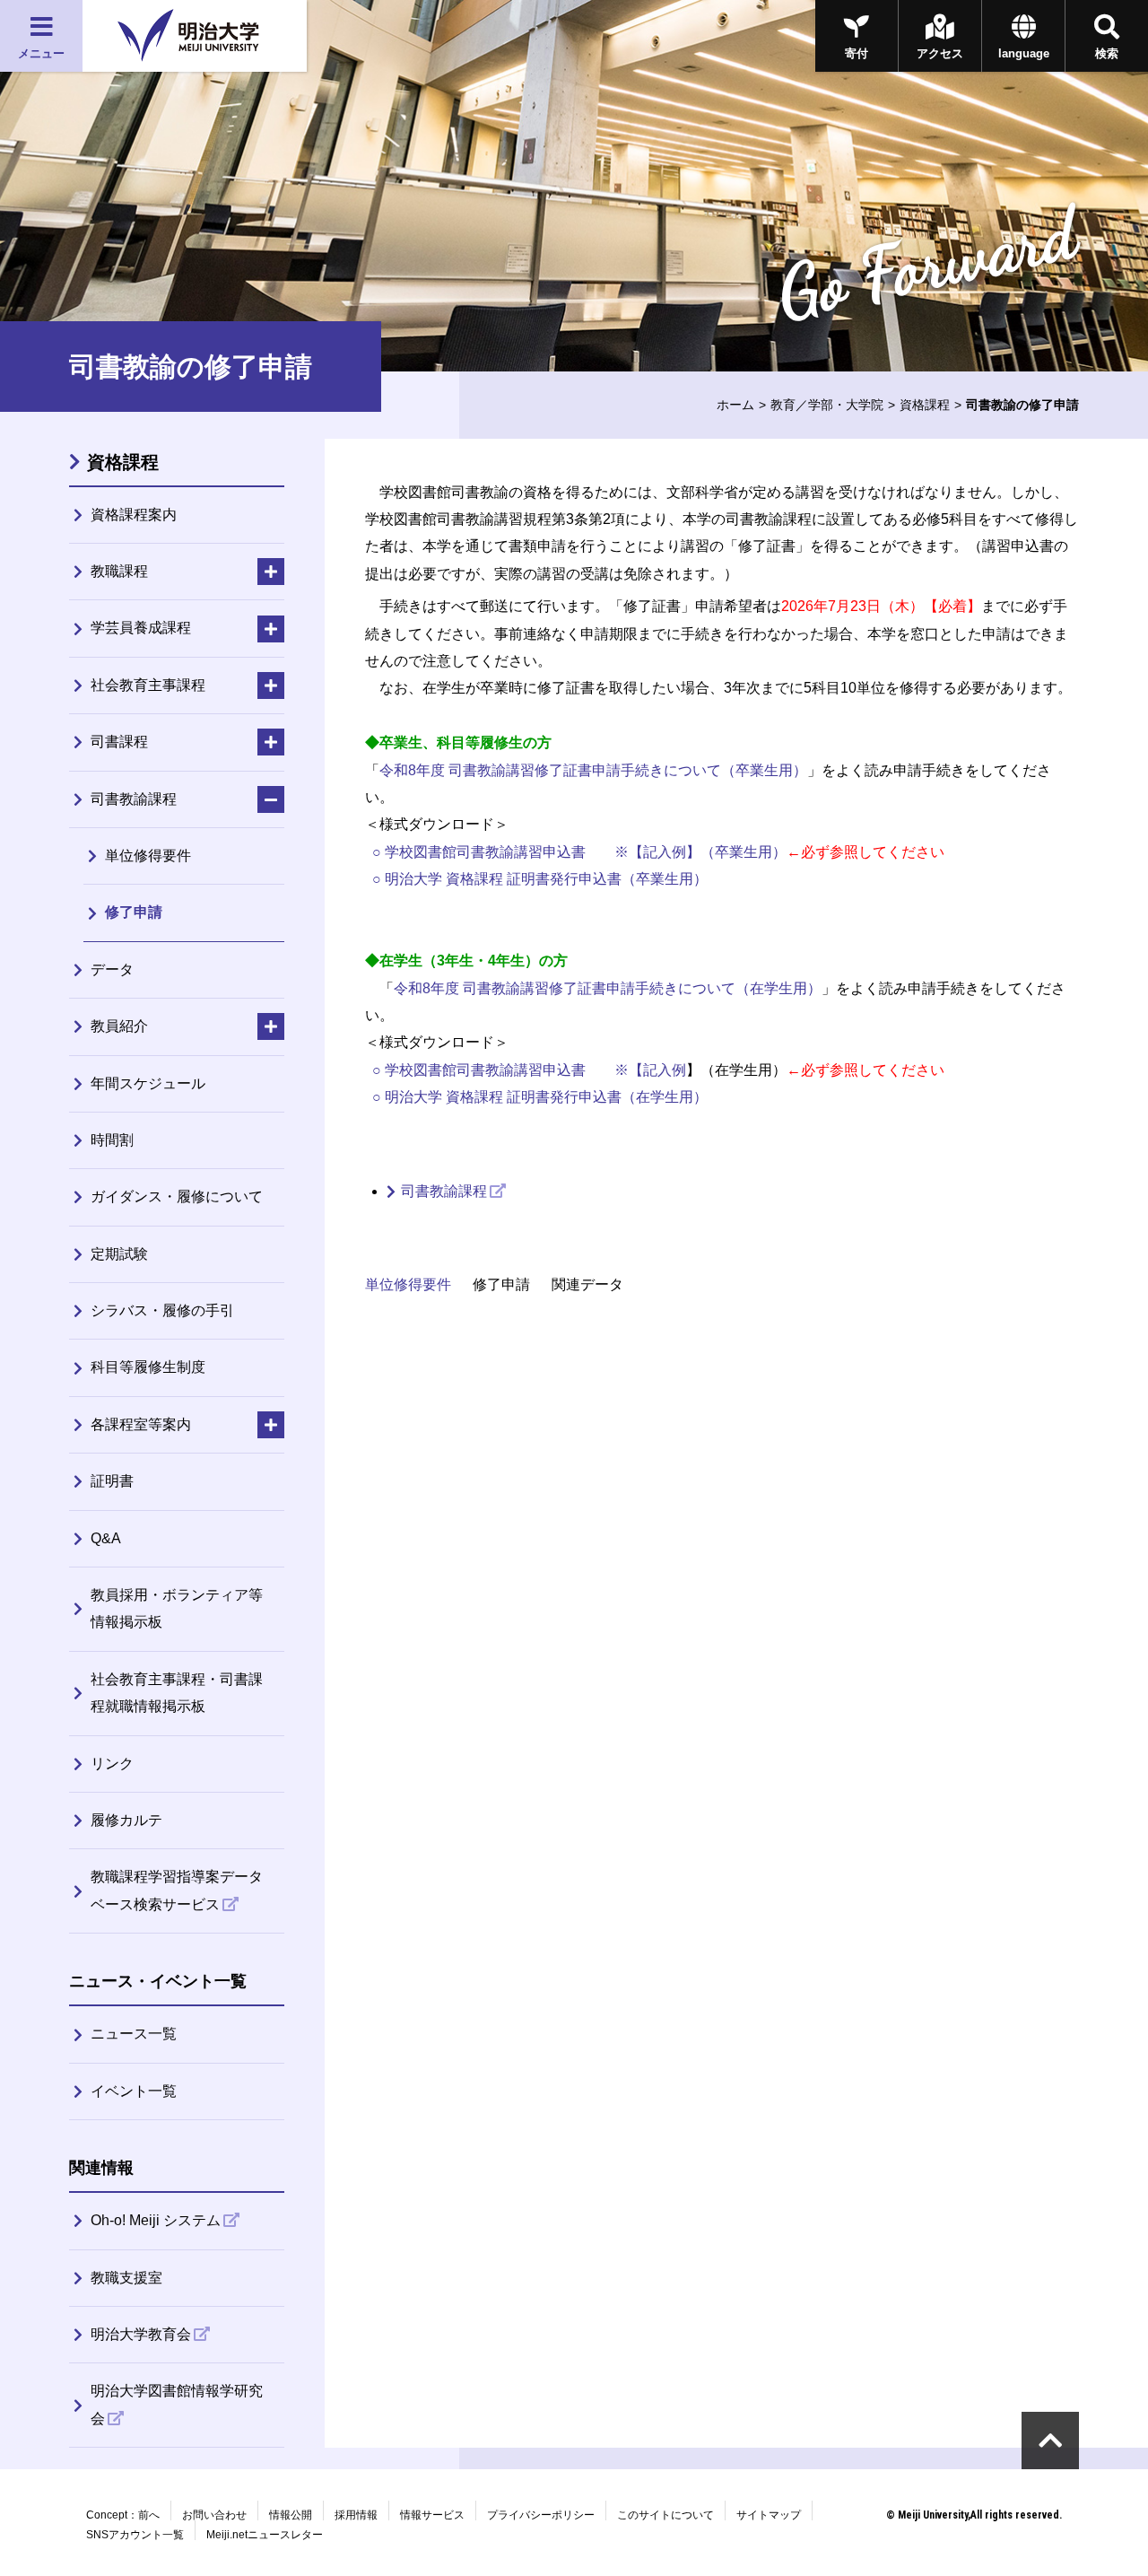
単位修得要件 (408, 1284)
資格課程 (925, 405)
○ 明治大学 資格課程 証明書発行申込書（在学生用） (536, 1097)
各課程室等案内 (141, 1424)
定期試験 (119, 1254)
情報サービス (432, 2515)
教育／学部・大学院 (827, 405)
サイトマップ (769, 2515)
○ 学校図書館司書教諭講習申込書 (479, 852)
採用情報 (356, 2515)
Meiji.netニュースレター (265, 2535)
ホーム (735, 405)
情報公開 (291, 2515)
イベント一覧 (134, 2091)
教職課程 (119, 571)
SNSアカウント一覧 (135, 2535)
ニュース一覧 (134, 2034)
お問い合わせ (214, 2515)
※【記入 (643, 1070)
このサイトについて (665, 2515)
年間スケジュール (148, 1083)
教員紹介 (119, 1026)
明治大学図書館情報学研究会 (177, 2404)
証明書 (112, 1481)
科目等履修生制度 (148, 1367)
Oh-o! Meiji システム (156, 2220)
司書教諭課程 (444, 1191)
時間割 (112, 1140)
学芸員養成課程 (141, 628)
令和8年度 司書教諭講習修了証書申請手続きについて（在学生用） (608, 988)
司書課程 (119, 742)
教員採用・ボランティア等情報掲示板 (177, 1608)
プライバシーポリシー (541, 2515)
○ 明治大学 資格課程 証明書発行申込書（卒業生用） (536, 879)
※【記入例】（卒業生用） (700, 852)
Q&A (106, 1538)
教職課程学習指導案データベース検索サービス (177, 1890)
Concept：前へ (123, 2515)
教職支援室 (126, 2278)
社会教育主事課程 (148, 685)
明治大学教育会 (141, 2334)
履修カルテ (126, 1820)
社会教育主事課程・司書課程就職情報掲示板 (177, 1693)
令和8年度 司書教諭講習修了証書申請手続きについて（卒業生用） (593, 770)
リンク (112, 1764)
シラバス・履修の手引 (162, 1310)
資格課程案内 (134, 515)
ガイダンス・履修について (177, 1196)
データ (112, 969)
